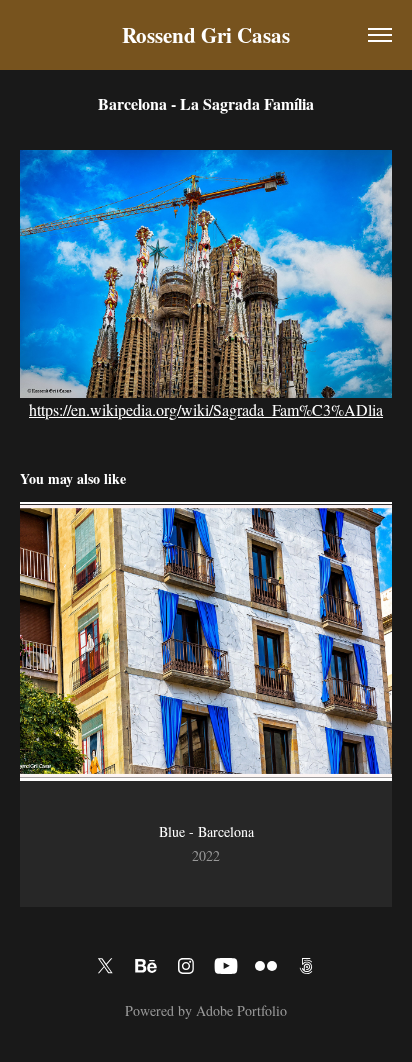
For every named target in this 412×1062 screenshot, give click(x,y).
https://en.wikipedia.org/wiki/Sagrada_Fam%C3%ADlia (206, 409)
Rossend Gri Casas (206, 35)
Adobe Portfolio (241, 1010)
